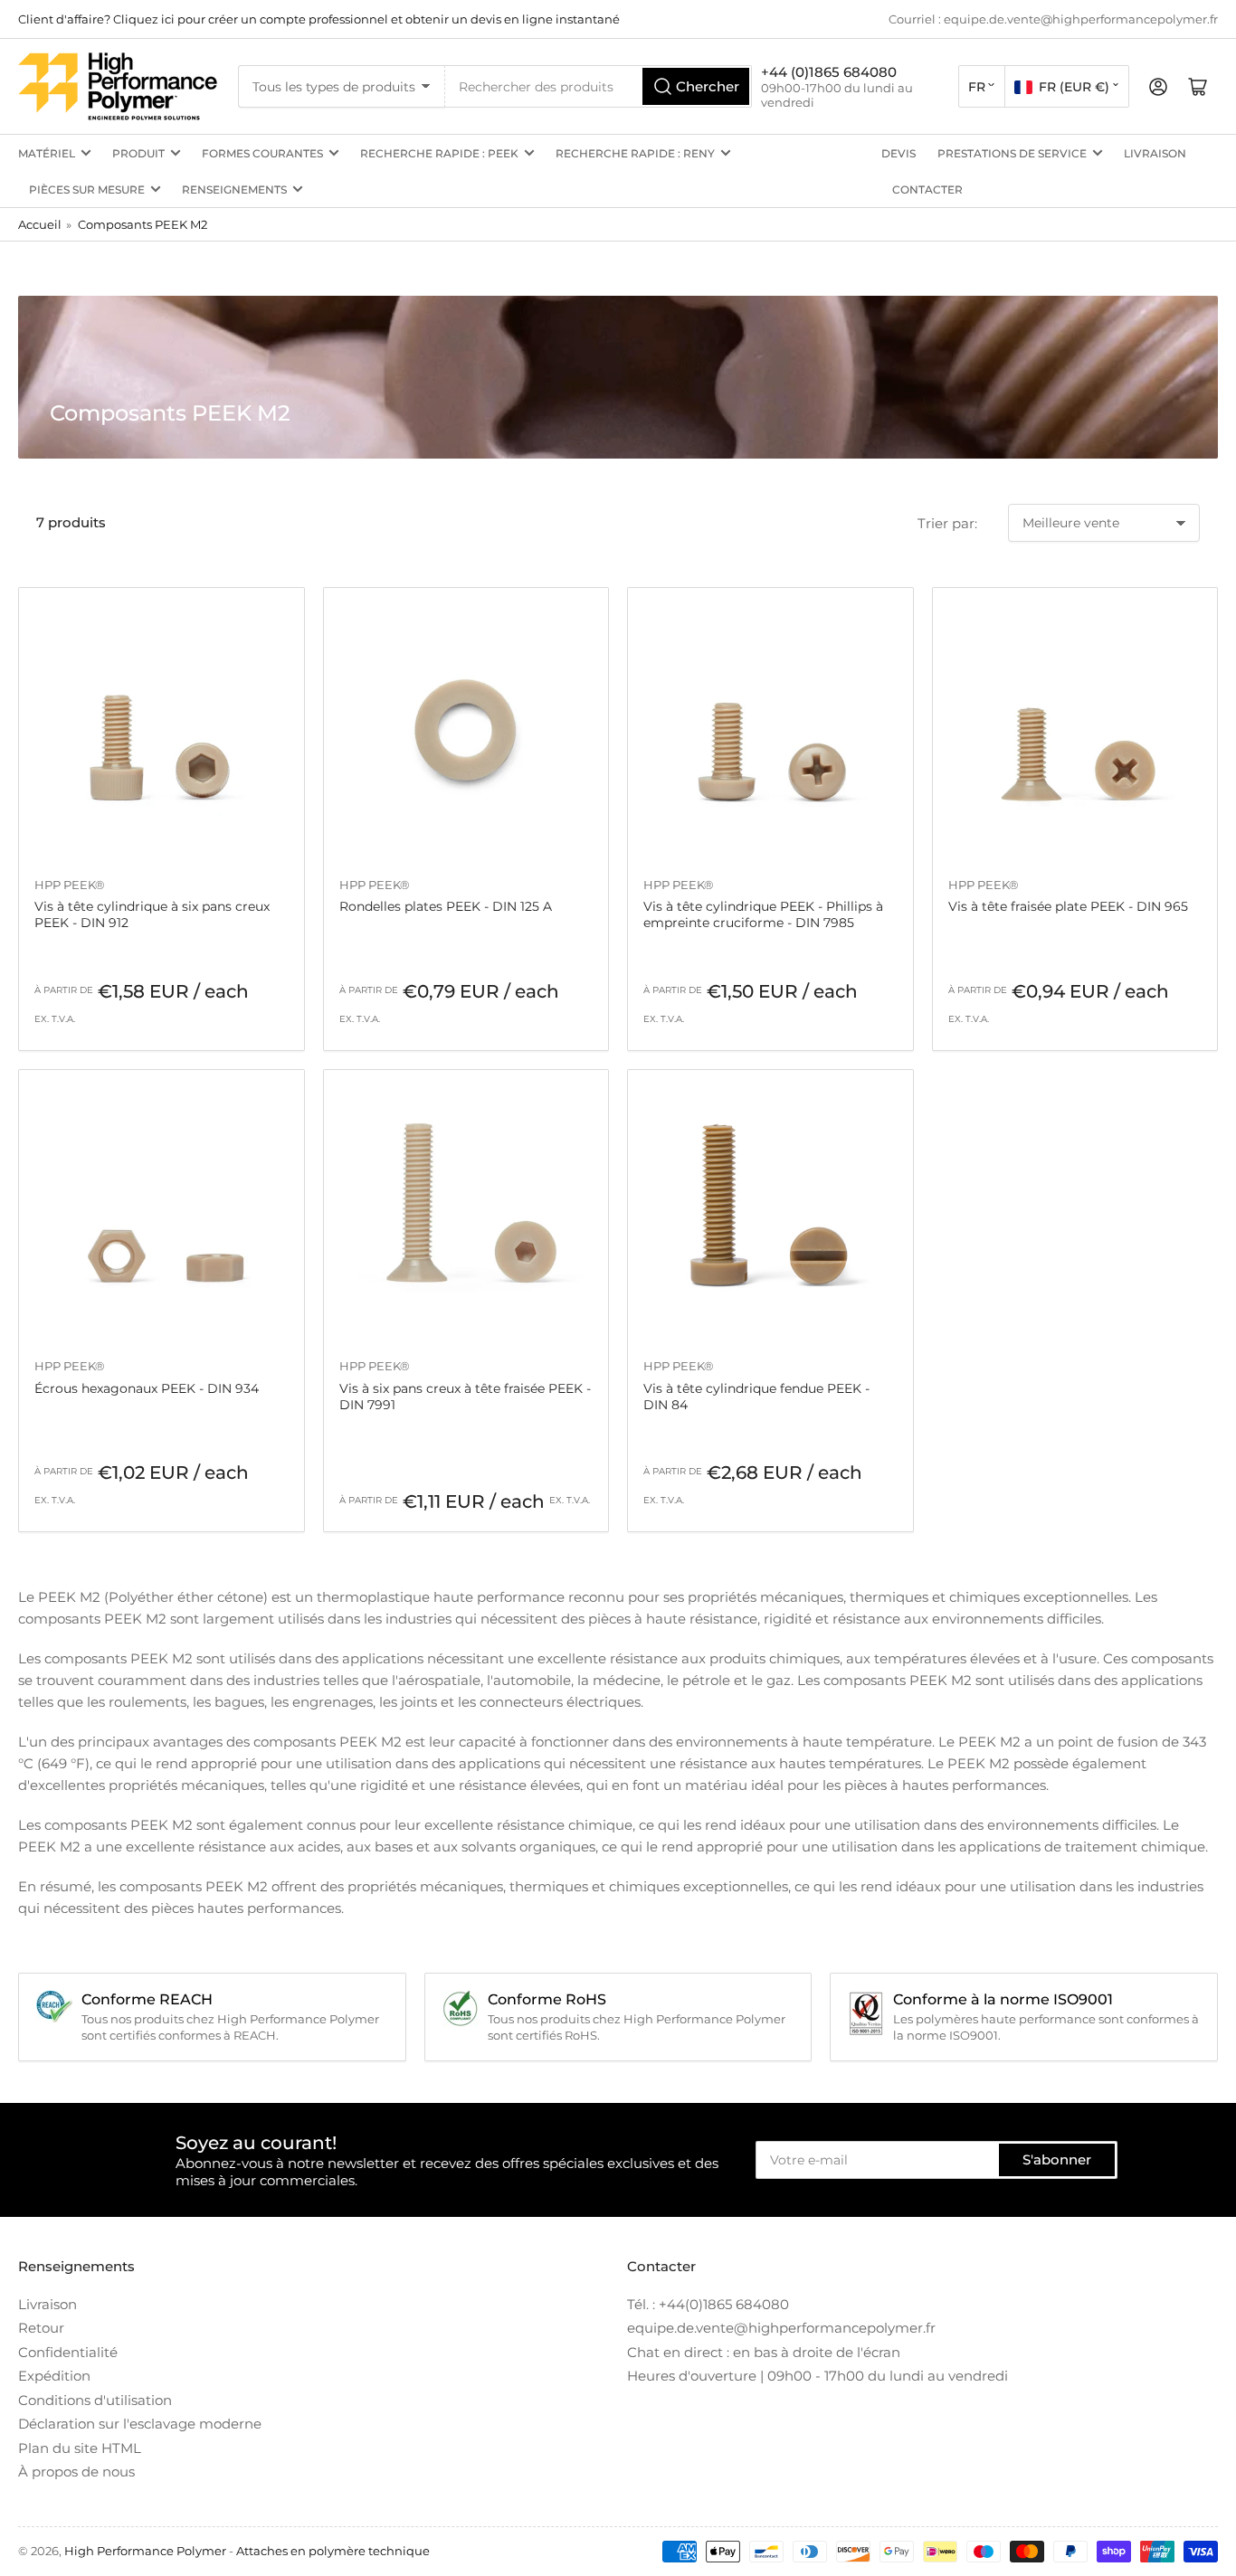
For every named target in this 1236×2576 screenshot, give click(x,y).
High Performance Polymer (145, 2551)
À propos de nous (76, 2472)
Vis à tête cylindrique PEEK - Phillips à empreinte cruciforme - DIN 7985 (763, 914)
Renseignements (234, 189)
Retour (41, 2328)
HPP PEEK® (70, 885)
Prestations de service (1012, 153)
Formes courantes (262, 153)
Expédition (54, 2376)
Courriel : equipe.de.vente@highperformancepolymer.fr (1053, 19)
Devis (898, 153)
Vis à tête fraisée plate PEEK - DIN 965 (1068, 906)
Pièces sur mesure (87, 189)
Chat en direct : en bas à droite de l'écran (764, 2352)
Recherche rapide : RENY (635, 153)
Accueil (40, 224)
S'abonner (1057, 2159)
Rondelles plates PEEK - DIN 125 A (446, 906)
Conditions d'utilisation (95, 2400)
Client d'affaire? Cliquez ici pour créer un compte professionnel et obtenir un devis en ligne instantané (319, 19)
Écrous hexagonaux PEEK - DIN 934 (147, 1388)
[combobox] (599, 86)
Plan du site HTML (80, 2448)
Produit (138, 153)
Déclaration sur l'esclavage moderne (140, 2424)
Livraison (1155, 153)
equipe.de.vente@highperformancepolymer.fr (781, 2328)
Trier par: (947, 523)
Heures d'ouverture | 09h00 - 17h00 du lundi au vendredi (818, 2376)
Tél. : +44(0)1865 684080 (708, 2304)
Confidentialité (68, 2352)
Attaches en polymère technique (333, 2551)
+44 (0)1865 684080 (829, 72)
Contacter (927, 189)
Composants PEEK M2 (143, 224)
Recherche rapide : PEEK (439, 153)
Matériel (47, 153)
